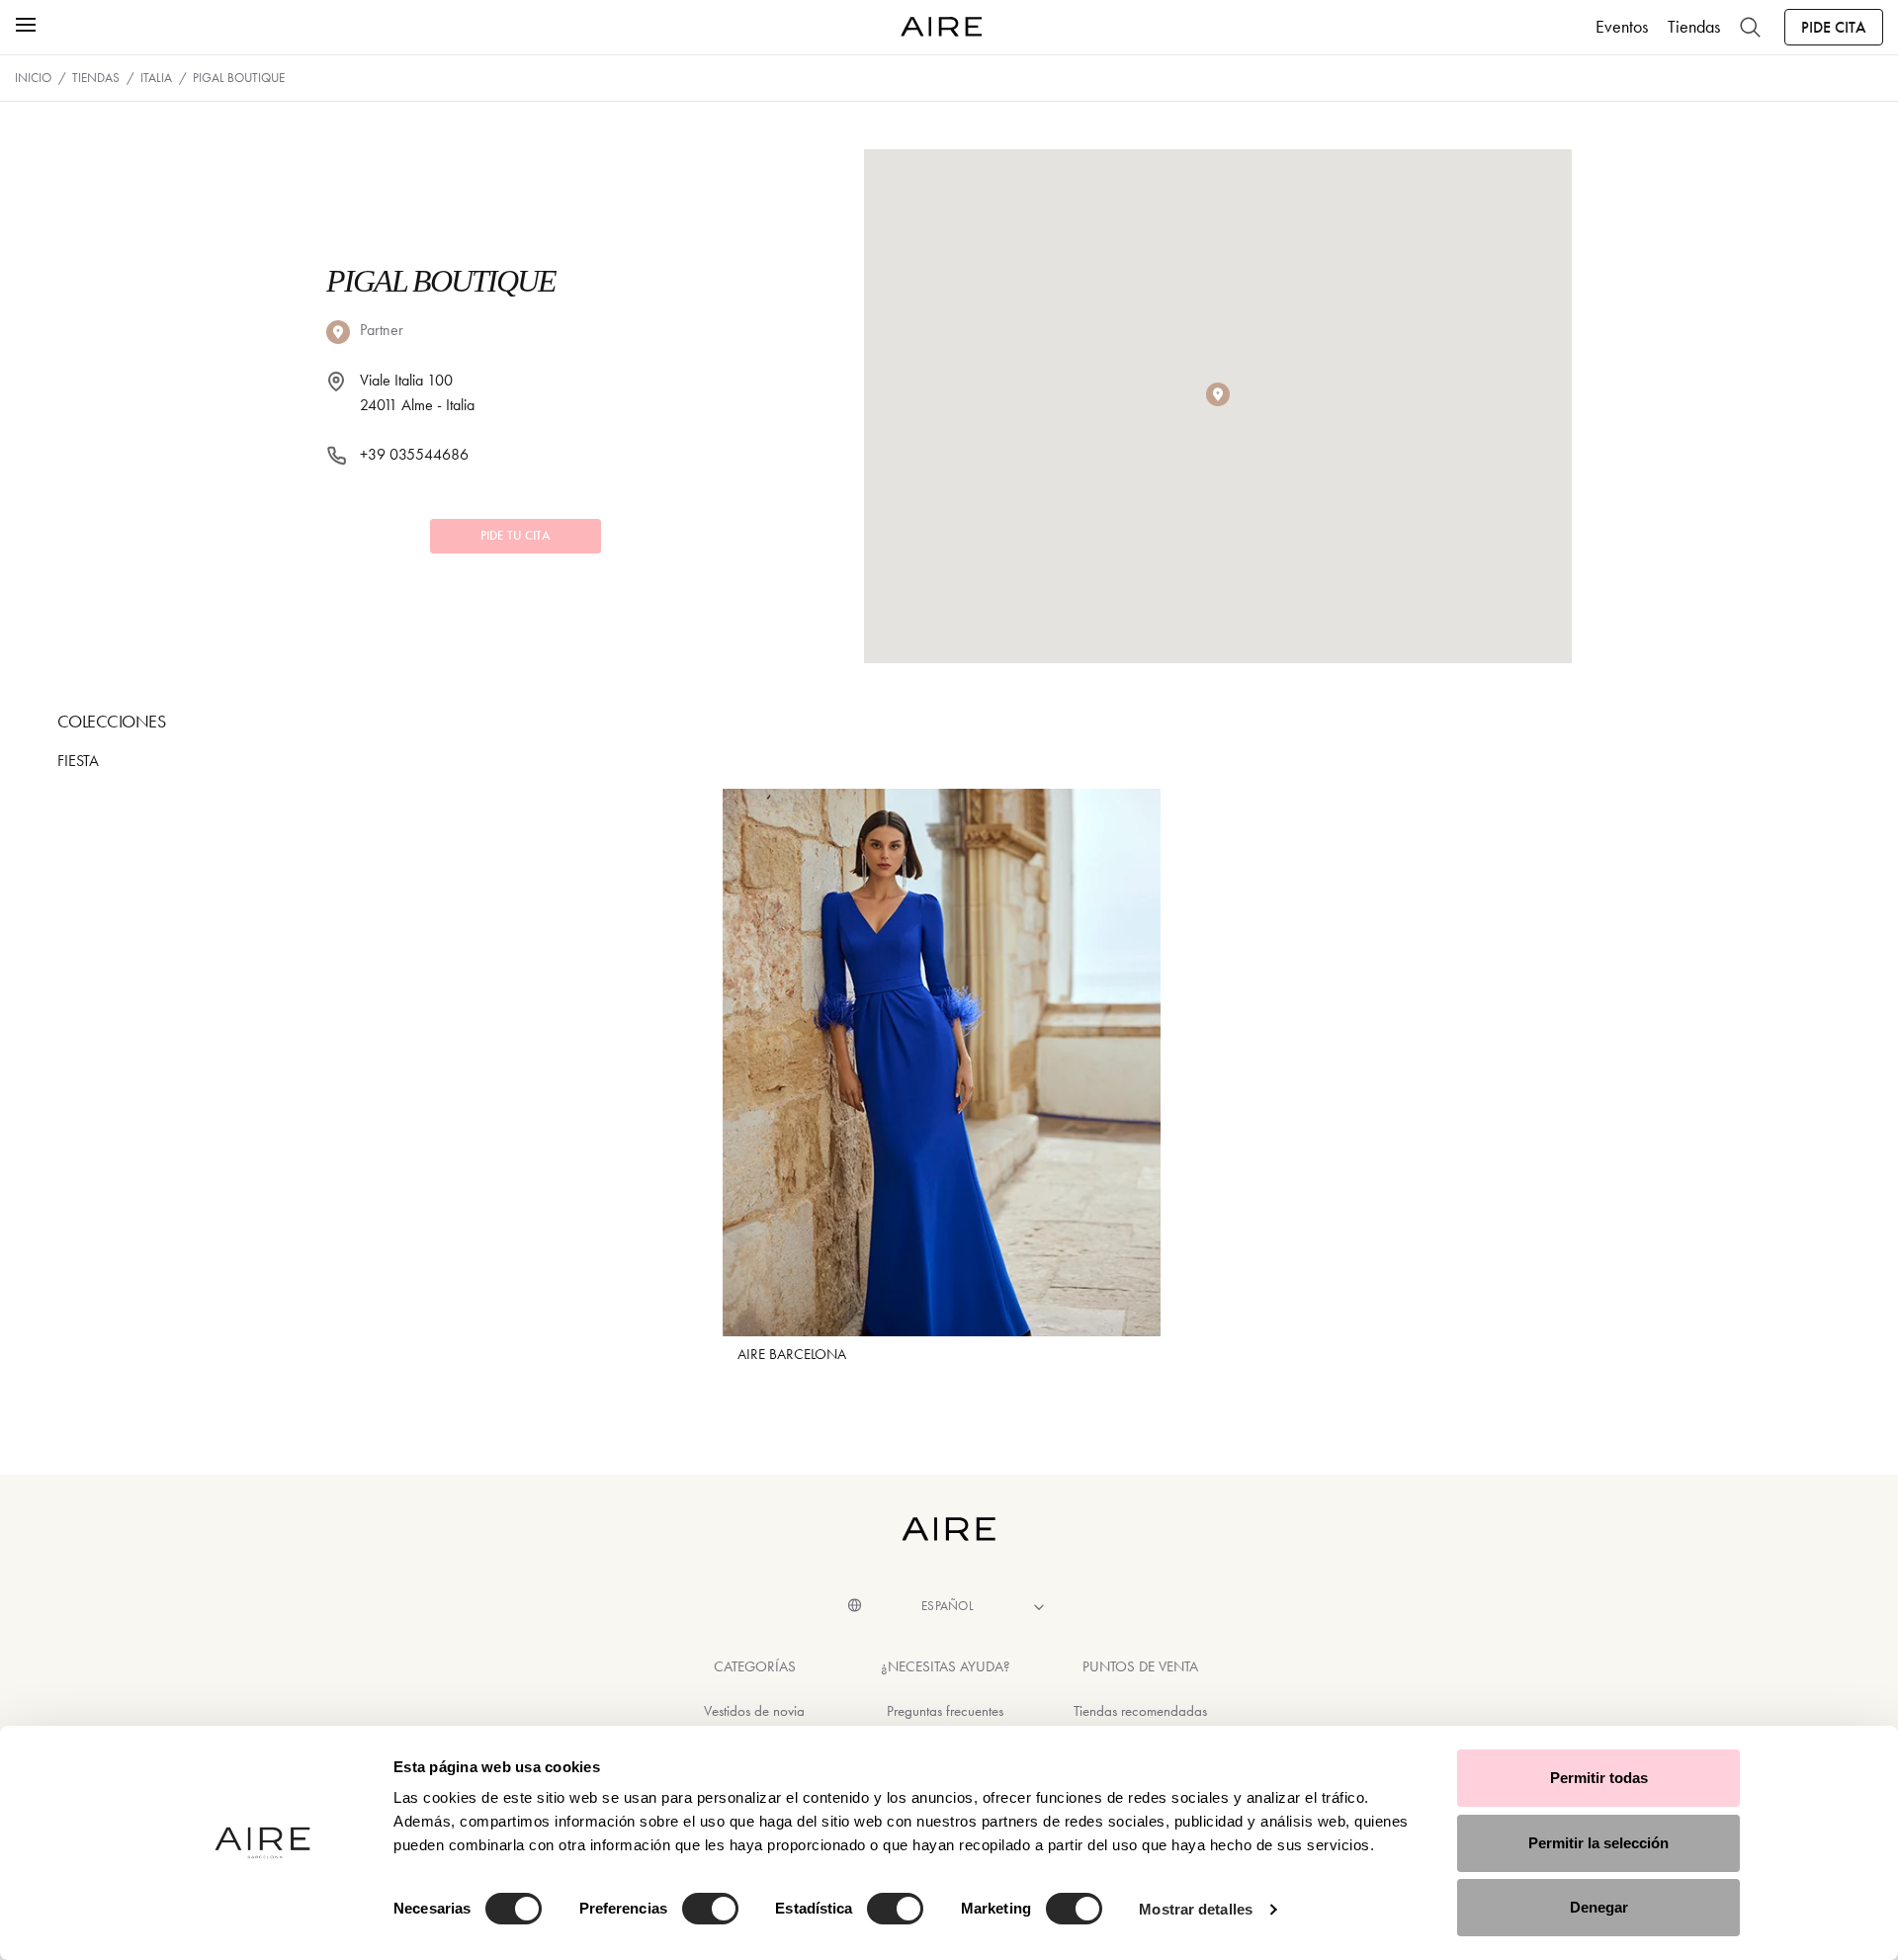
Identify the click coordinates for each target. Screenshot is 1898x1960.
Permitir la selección (1598, 1843)
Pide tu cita (516, 536)
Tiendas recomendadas (1140, 1711)
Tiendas (1694, 27)
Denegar (1599, 1907)
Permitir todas (1599, 1778)
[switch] (710, 1909)
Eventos (1622, 27)
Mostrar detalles (1196, 1909)
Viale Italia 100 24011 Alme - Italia (417, 393)
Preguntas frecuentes (945, 1711)
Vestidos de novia (754, 1711)
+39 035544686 (414, 454)
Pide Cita (1834, 27)
